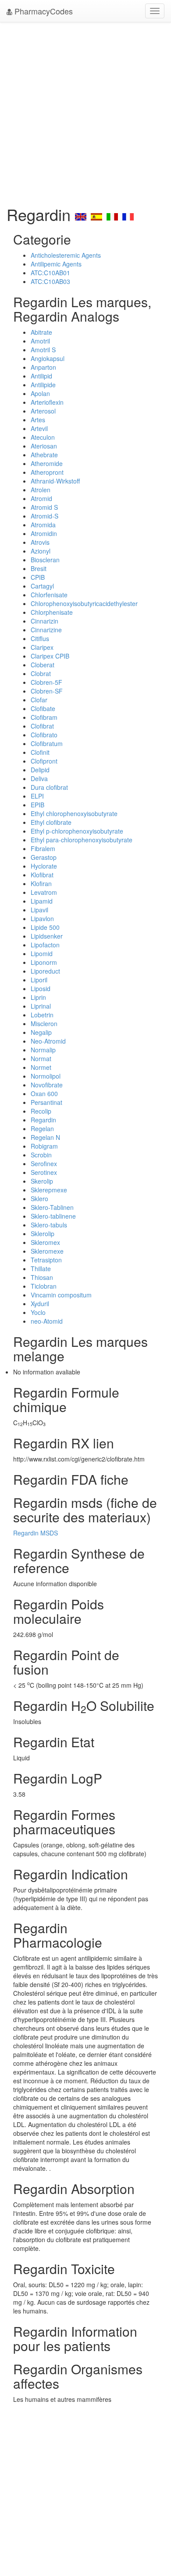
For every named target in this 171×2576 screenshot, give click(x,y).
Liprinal (41, 1006)
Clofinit (40, 752)
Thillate (41, 1269)
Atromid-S (45, 516)
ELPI (37, 796)
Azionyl (41, 551)
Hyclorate (44, 866)
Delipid (40, 770)
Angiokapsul (48, 358)
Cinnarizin (45, 621)
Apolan (40, 393)
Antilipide (43, 385)
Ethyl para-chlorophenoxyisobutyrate (82, 840)
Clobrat (41, 673)
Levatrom (44, 892)
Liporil (39, 980)
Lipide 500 (45, 927)
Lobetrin (42, 1015)
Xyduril (40, 1304)
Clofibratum (47, 743)
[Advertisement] (85, 112)
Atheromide (47, 463)
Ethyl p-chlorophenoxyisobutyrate (77, 831)
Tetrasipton (46, 1260)
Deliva (39, 778)
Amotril (40, 341)
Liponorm (44, 962)
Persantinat (46, 1102)
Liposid (41, 988)
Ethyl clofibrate (51, 822)
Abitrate (41, 332)
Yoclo (38, 1312)
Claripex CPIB (50, 656)
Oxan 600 (44, 1093)
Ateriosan (44, 446)
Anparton (43, 367)
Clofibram (44, 717)
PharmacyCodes (43, 11)
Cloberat (43, 665)
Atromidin (44, 533)
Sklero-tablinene (53, 1216)
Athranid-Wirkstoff (55, 481)
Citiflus (40, 638)
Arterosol (43, 411)
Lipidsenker (47, 936)
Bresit (39, 568)
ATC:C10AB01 (50, 273)
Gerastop (44, 857)
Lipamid (42, 901)
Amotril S (43, 350)
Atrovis (40, 542)
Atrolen (41, 490)
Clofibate (43, 708)
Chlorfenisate (49, 595)
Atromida (43, 525)
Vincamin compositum (61, 1295)
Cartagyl (42, 586)
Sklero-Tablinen (52, 1207)
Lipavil (39, 910)
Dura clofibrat (49, 787)
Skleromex (45, 1242)
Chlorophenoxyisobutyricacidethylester (84, 603)
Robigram (44, 1146)
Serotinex (44, 1172)
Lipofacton (45, 945)
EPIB (37, 805)
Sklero (39, 1199)
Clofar (39, 700)
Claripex (42, 647)
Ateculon (43, 437)
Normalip (43, 1050)
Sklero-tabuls (49, 1225)
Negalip (41, 1032)
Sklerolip (43, 1234)
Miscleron (44, 1023)
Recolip (41, 1111)
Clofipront (44, 761)
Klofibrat (42, 875)
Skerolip (42, 1181)
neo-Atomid (47, 1321)
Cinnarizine (46, 630)
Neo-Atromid (48, 1041)
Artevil (39, 428)
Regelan (42, 1129)
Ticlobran (44, 1286)
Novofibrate (47, 1085)
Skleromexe (47, 1251)
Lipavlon (42, 918)
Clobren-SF (47, 691)
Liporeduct (45, 971)
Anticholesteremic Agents (66, 255)
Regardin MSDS (36, 1533)
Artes (38, 420)
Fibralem (43, 848)
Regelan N (45, 1137)
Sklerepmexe (49, 1190)
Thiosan (42, 1277)
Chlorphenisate (52, 612)
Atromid (41, 498)
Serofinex (44, 1164)
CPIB (38, 577)
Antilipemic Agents (56, 264)
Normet (41, 1067)
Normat (41, 1058)
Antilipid (41, 376)
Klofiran (41, 883)
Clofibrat (42, 726)
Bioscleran (45, 560)
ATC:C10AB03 (50, 281)
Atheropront (47, 472)
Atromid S (44, 507)
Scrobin (41, 1155)
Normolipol (46, 1076)
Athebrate (44, 455)
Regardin (43, 1120)
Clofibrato (44, 735)
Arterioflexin (47, 402)
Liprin (38, 997)
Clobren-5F (46, 682)
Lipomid (42, 953)
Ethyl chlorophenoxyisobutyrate (74, 813)
